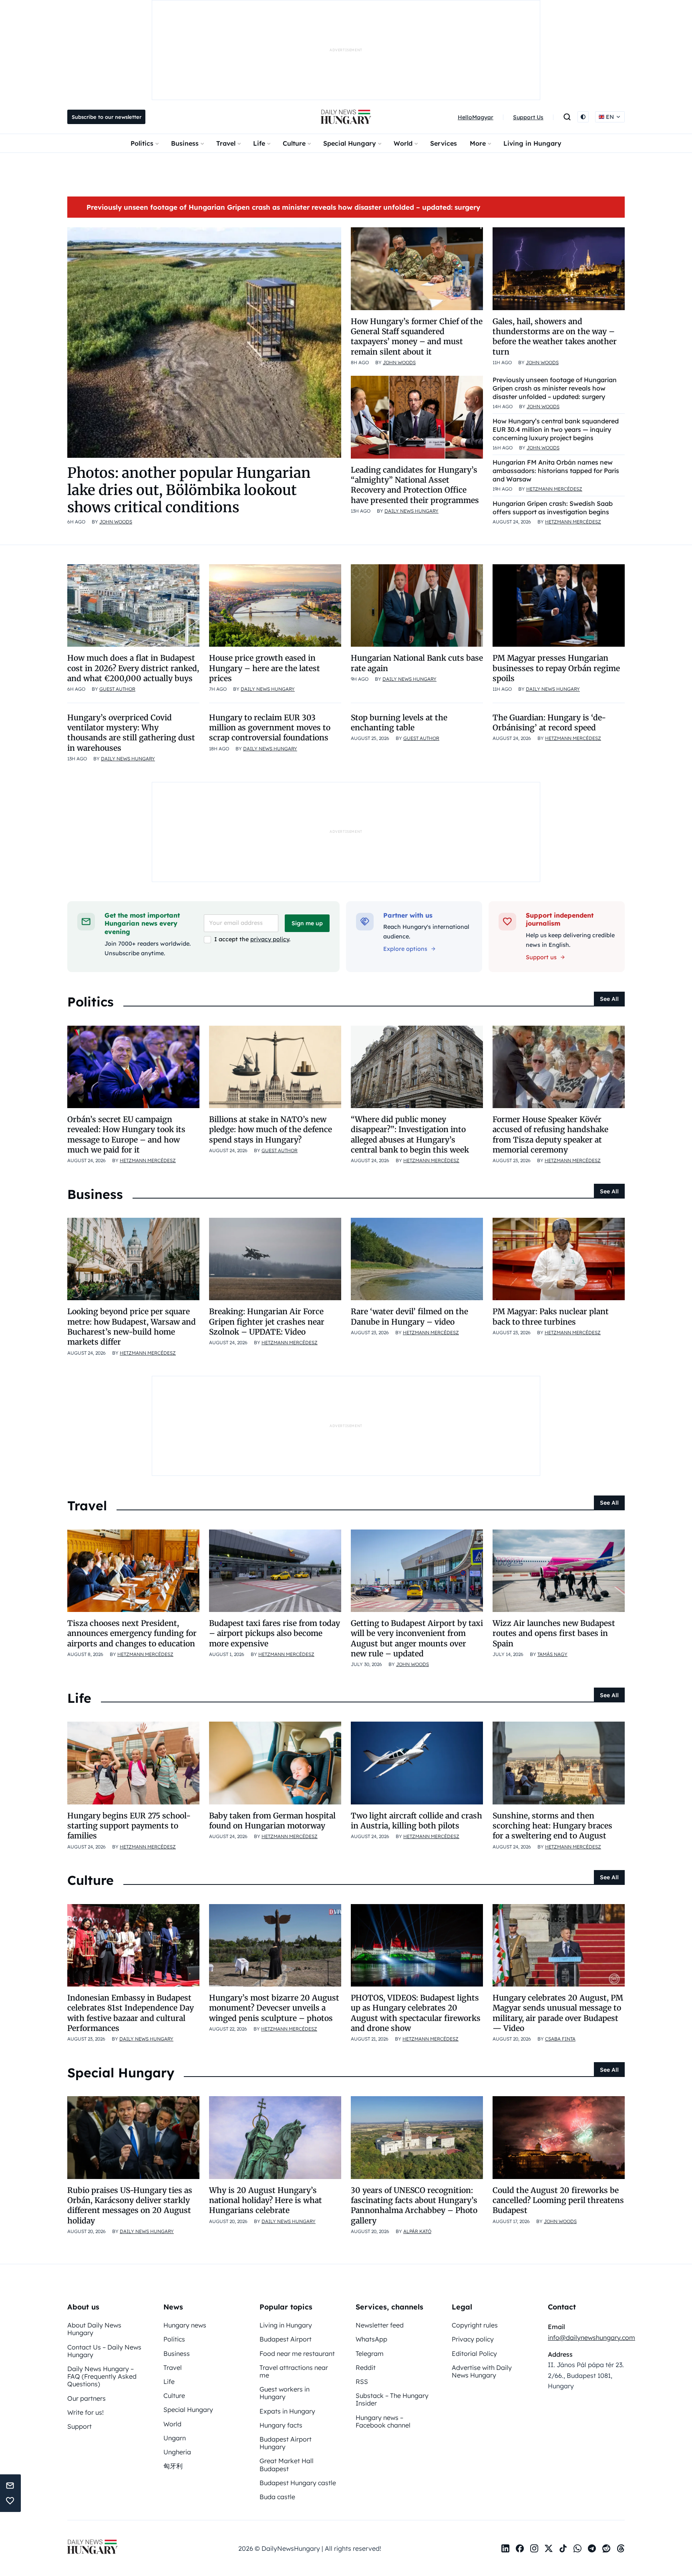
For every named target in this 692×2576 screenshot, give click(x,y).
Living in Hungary (532, 143)
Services (444, 143)
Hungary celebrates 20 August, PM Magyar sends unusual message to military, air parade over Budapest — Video (558, 2013)
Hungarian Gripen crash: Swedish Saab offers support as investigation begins (553, 508)
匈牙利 (173, 2466)
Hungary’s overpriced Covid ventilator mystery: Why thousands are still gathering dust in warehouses (131, 733)
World (403, 143)
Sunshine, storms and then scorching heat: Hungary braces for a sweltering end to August (552, 1826)
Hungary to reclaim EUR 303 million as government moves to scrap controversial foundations (270, 728)
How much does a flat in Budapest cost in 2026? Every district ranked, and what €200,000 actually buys (133, 668)
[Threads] (621, 2548)
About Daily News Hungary (94, 2329)
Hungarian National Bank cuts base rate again (417, 663)
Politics (142, 143)
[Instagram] (534, 2548)
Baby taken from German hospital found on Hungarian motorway (272, 1821)
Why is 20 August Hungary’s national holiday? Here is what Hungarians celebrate (266, 2200)
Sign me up (307, 923)
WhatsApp (371, 2339)
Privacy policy (473, 2339)
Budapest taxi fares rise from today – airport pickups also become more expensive (275, 1633)
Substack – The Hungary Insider (392, 2399)
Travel (226, 143)
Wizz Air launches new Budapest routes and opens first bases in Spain (554, 1633)
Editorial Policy (474, 2353)
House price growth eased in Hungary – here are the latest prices (265, 668)
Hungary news (185, 2325)
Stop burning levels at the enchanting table (399, 723)
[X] (549, 2548)
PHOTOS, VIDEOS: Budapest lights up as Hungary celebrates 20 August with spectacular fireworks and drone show (416, 2013)
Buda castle (277, 2497)
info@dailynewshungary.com (591, 2337)
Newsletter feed (380, 2325)
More (478, 143)
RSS (362, 2382)
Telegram (370, 2353)
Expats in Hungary (287, 2411)
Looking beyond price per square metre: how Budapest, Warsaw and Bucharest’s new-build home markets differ (132, 1327)
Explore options (405, 949)
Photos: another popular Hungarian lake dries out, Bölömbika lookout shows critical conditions (189, 490)
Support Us (528, 117)
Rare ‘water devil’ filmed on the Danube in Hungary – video (409, 1316)
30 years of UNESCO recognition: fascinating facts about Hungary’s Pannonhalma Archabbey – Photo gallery (414, 2205)
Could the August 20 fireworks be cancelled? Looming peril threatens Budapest (558, 2200)
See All (609, 999)
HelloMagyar (476, 117)
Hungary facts (281, 2425)
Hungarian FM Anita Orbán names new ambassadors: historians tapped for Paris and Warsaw (556, 471)
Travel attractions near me (294, 2371)
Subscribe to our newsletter (107, 117)
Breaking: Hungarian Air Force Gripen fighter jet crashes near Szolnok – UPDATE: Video (267, 1322)
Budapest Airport (286, 2339)
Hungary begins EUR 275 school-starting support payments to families (129, 1826)
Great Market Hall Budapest (287, 2465)
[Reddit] (606, 2548)
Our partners (86, 2398)
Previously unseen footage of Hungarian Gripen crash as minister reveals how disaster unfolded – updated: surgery (283, 207)
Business (185, 143)
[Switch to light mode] (583, 117)
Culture (294, 143)
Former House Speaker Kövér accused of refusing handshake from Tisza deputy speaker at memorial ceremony (550, 1135)
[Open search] (567, 117)
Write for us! (85, 2412)
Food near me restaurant (297, 2353)
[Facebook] (520, 2548)
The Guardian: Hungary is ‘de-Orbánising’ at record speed (549, 723)
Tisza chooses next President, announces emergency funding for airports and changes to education (132, 1633)
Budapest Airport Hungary (286, 2443)
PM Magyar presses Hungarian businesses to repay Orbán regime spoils (556, 668)
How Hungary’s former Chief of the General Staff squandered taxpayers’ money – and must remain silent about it (417, 337)
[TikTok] (563, 2548)
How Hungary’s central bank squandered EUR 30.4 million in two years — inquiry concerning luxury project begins (556, 429)
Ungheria (177, 2452)
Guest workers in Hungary (285, 2393)
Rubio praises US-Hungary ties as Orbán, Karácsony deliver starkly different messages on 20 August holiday (130, 2205)
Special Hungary (350, 143)
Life (259, 143)
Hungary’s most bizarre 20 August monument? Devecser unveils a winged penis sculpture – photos (274, 2008)
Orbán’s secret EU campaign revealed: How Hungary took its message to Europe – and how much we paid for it (126, 1135)
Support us (541, 957)
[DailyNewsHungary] (346, 117)
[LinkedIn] (505, 2548)
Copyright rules (475, 2325)
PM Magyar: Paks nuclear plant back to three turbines (551, 1316)
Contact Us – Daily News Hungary (104, 2351)
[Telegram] (592, 2548)
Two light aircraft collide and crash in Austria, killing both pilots (416, 1821)
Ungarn (175, 2438)
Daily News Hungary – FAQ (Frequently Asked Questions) (102, 2376)
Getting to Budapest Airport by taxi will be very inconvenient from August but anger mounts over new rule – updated (417, 1638)
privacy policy (270, 939)
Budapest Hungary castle (298, 2483)
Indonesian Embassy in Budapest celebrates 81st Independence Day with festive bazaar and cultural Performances (131, 2013)
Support (79, 2426)
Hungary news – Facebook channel (383, 2421)
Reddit (366, 2368)
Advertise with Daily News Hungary (482, 2371)
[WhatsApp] (577, 2548)
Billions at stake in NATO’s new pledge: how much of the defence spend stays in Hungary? (271, 1130)
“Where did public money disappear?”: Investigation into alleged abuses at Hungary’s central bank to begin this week (410, 1135)
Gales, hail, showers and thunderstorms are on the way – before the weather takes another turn (555, 337)
